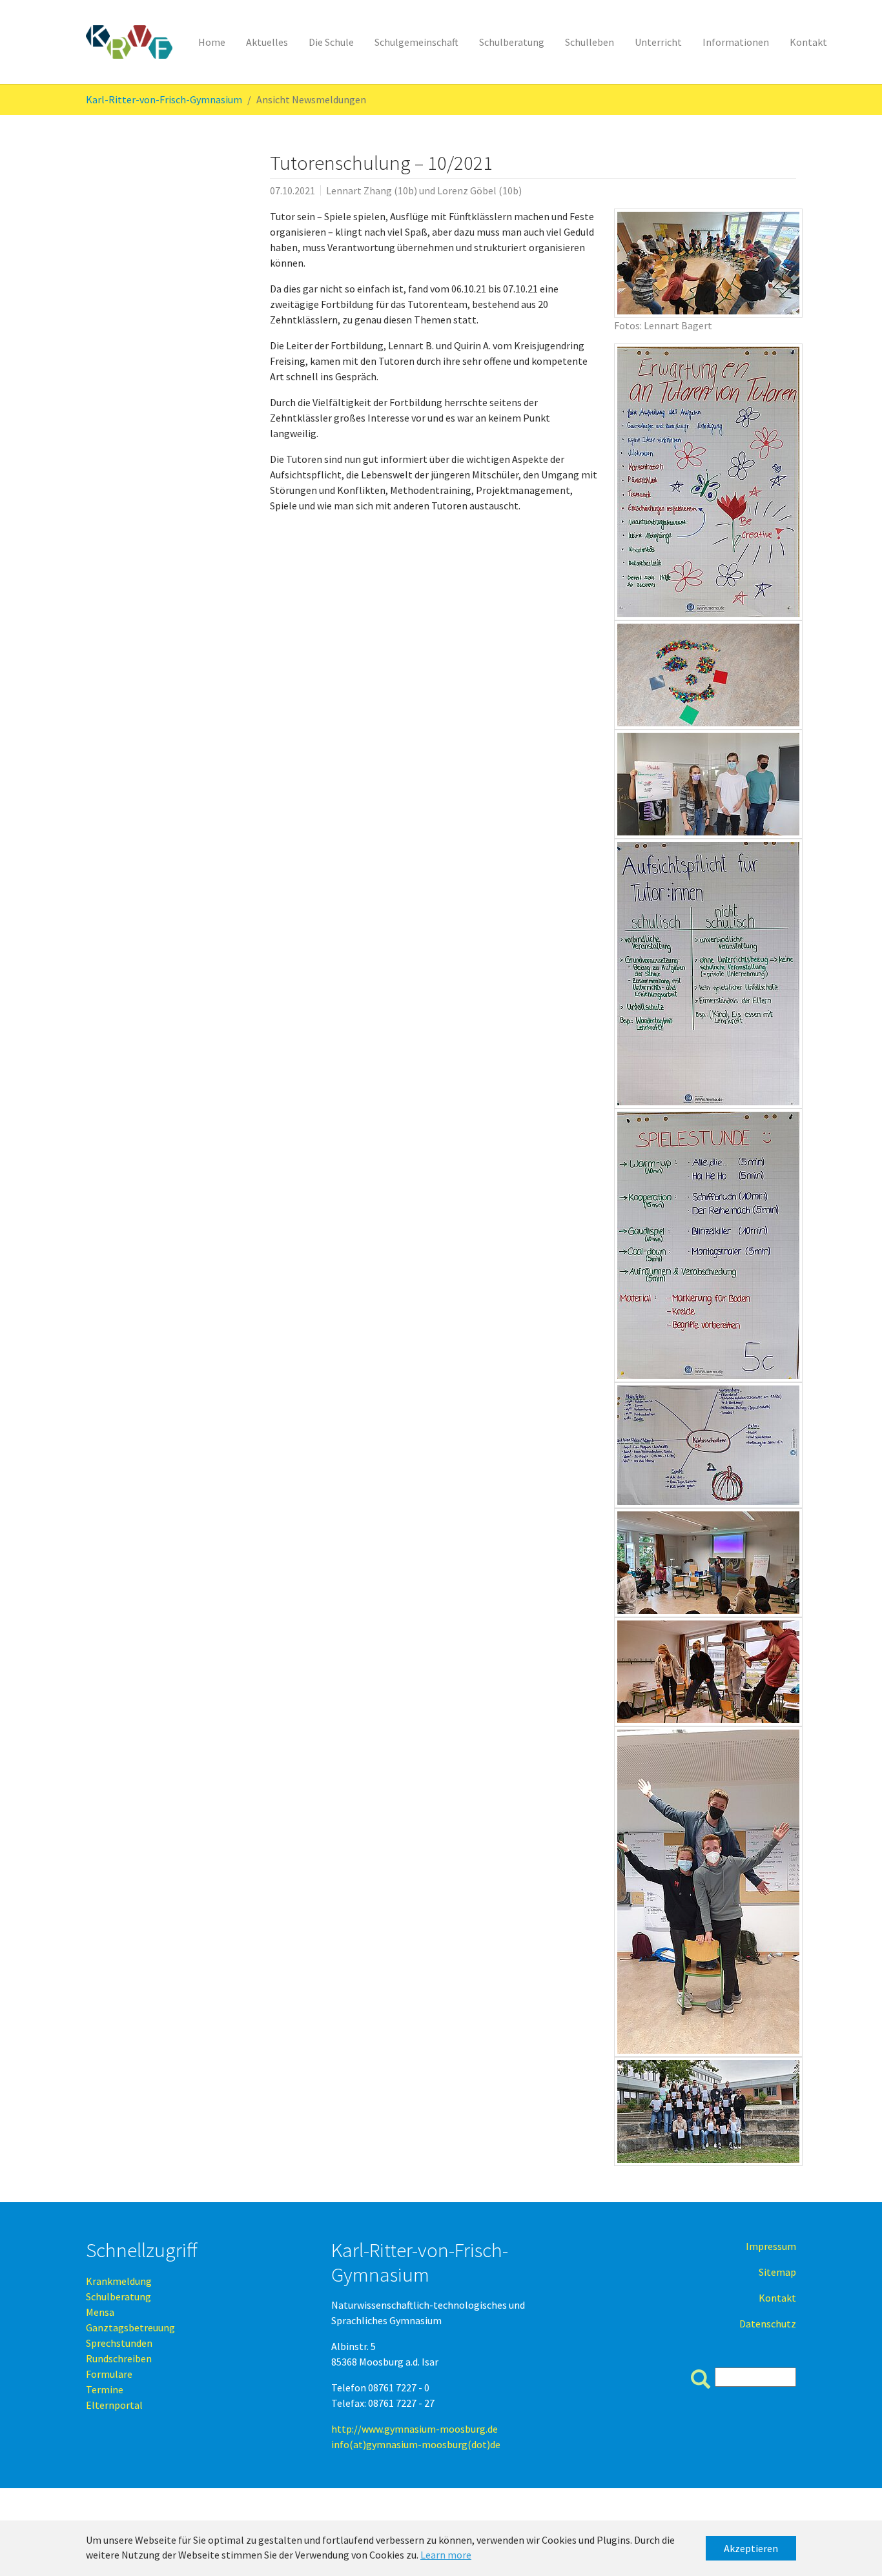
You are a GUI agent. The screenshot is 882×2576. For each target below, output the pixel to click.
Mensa (100, 2312)
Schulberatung (118, 2296)
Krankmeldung (119, 2281)
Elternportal (114, 2405)
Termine (105, 2389)
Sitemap (777, 2272)
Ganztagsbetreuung (130, 2327)
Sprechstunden (119, 2343)
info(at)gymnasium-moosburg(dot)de (416, 2444)
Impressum (771, 2246)
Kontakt (777, 2298)
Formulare (109, 2374)
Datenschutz (768, 2324)
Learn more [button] (446, 2555)
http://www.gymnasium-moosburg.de (415, 2429)
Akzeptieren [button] (751, 2548)
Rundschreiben (119, 2358)
